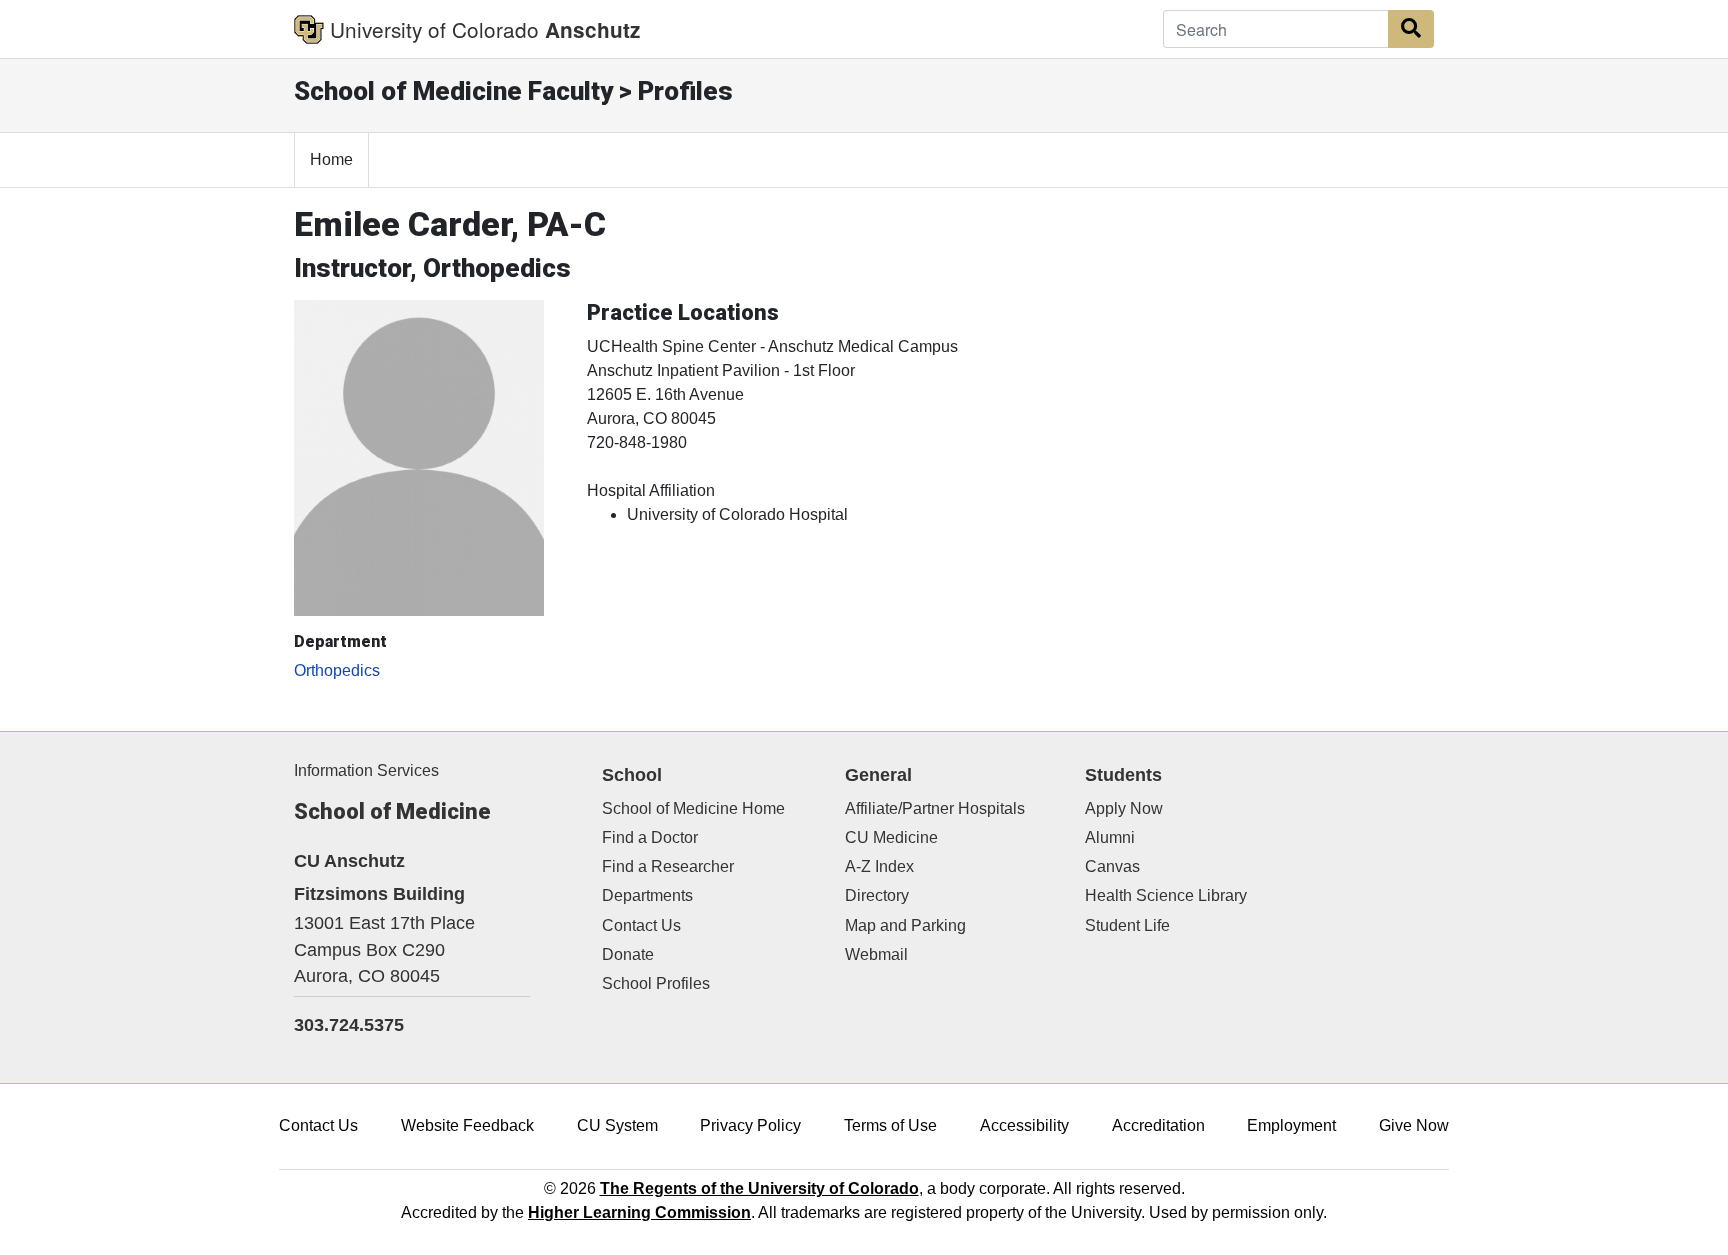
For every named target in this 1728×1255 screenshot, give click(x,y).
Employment (1291, 1125)
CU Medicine (891, 837)
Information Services (366, 770)
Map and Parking (905, 925)
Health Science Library (1166, 895)
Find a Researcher (668, 866)
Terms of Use (890, 1125)
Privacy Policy (750, 1125)
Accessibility (1024, 1125)
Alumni (1110, 837)
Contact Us (641, 925)
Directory (877, 895)
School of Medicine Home (693, 808)
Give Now (1414, 1125)
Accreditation (1158, 1125)
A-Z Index (879, 866)
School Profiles (656, 983)
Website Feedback (467, 1125)
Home (331, 159)
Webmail (876, 954)
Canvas (1112, 866)
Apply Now (1124, 808)
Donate (628, 954)
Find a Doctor (650, 837)
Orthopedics (337, 670)
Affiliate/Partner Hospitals (935, 808)
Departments (647, 895)
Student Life (1127, 925)
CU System (617, 1125)
